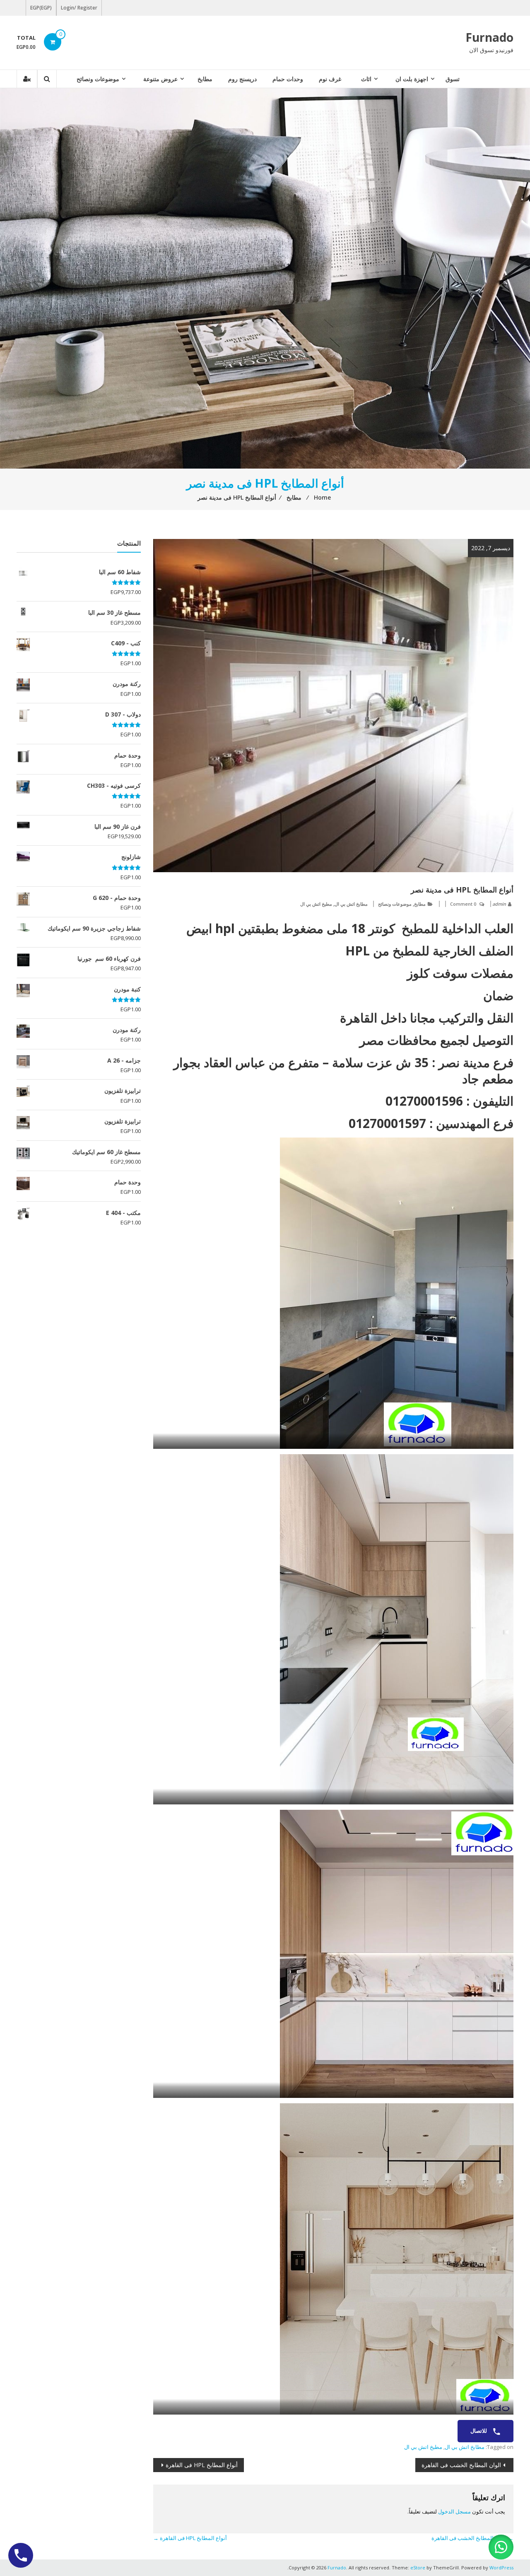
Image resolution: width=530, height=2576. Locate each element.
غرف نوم (330, 79)
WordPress (501, 2568)
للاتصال (479, 2431)
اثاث (366, 79)
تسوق (453, 79)
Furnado (489, 37)
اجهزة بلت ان (412, 79)
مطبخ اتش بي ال (316, 904)
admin (499, 904)
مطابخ (205, 79)
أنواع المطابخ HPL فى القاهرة (202, 2465)
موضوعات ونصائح (98, 79)
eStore (418, 2568)
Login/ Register (79, 8)
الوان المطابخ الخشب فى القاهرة (461, 2465)
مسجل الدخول (454, 2511)
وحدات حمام (288, 79)
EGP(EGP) (41, 8)
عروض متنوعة (160, 79)
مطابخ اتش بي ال (351, 904)
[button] (501, 2547)
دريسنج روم (242, 79)
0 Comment (463, 904)
